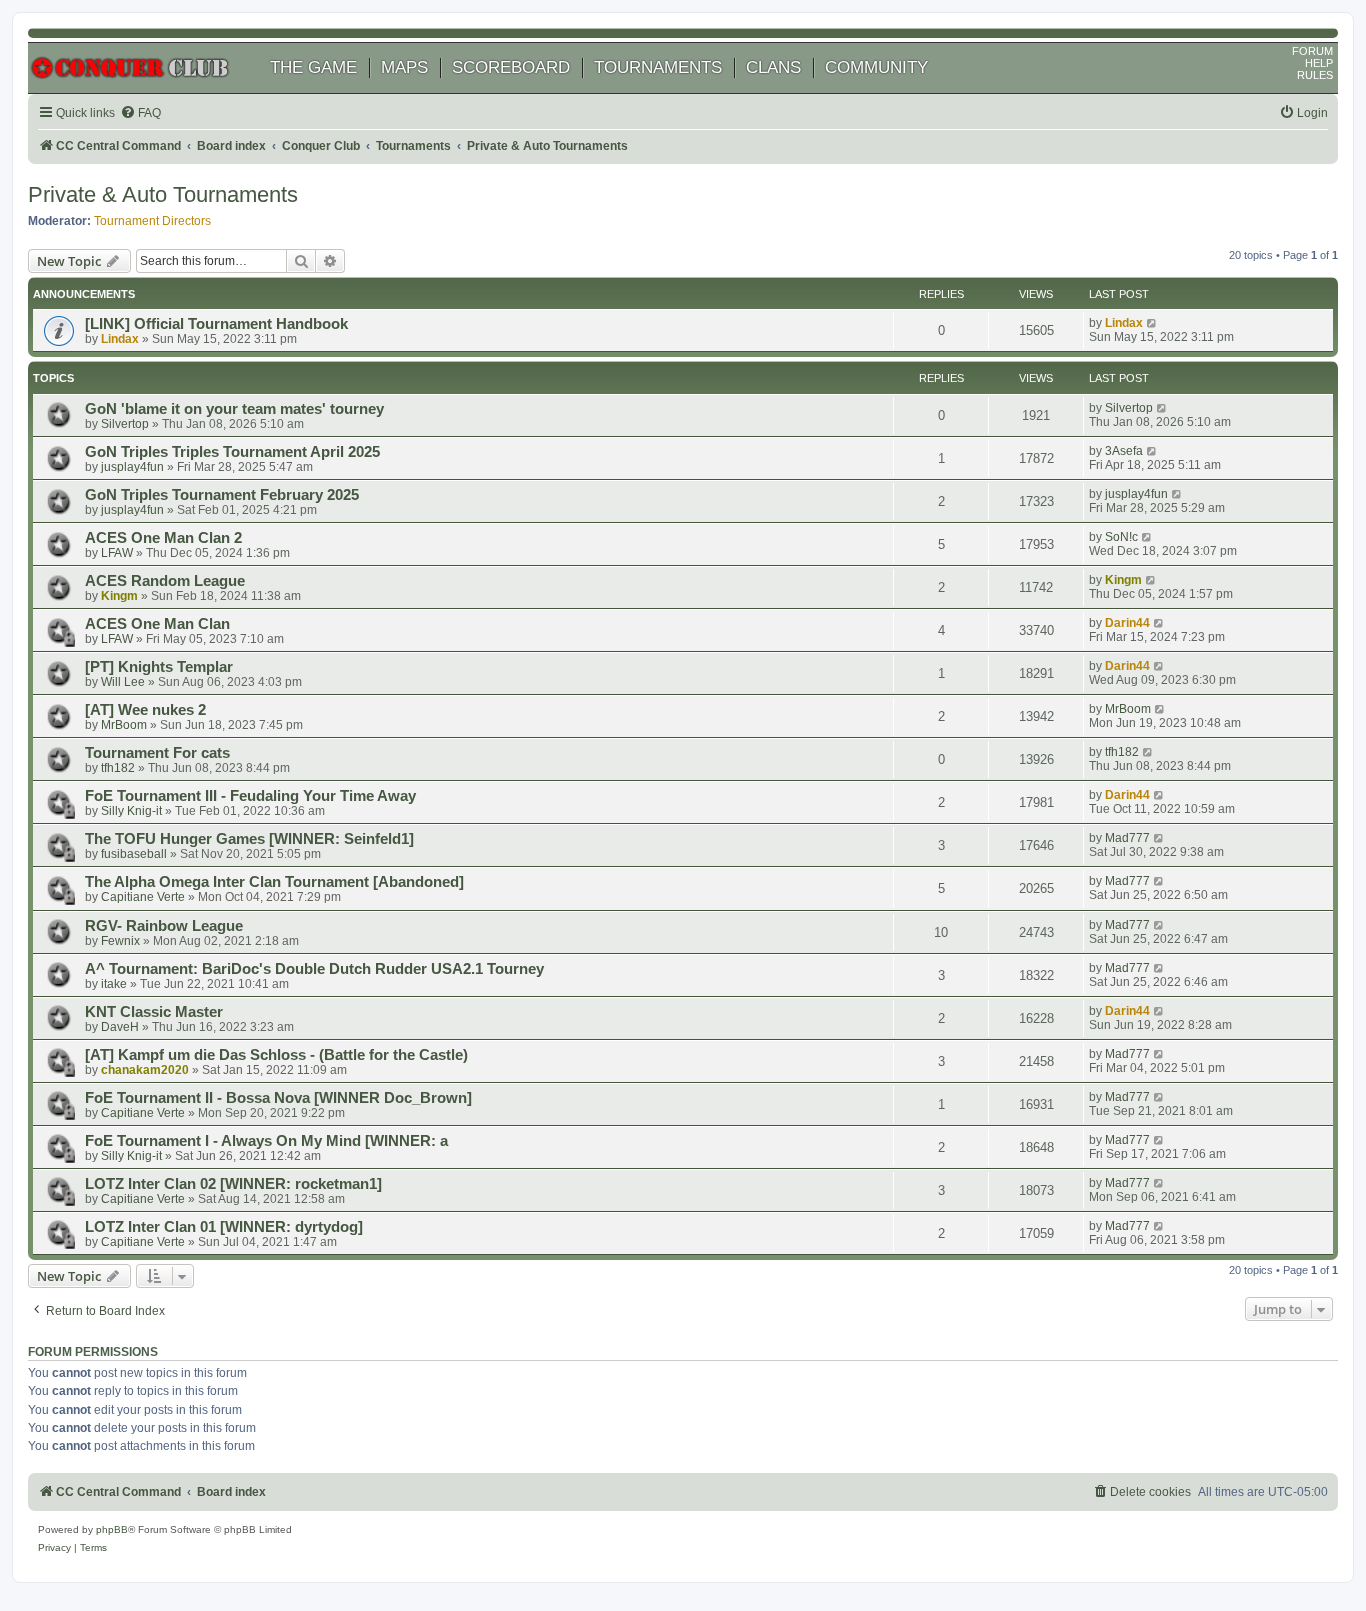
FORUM (1312, 51)
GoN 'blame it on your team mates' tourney (234, 409)
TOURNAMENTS (658, 67)
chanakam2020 (145, 1070)
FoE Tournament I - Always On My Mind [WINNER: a (266, 1141)
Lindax (120, 339)
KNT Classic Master (154, 1012)
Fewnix (120, 941)
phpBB (112, 1529)
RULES (1315, 75)
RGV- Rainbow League (164, 926)
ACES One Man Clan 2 (163, 538)
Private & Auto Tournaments (163, 194)
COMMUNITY (876, 67)
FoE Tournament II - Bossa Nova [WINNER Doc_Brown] (278, 1098)
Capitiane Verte (143, 897)
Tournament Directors (152, 221)
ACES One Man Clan (157, 624)
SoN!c (1121, 537)
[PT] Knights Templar (159, 667)
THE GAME (313, 67)
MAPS (404, 67)
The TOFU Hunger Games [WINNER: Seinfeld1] (249, 839)
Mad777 (1127, 838)
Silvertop (125, 424)
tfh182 (118, 768)
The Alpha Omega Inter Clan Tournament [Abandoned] (274, 882)
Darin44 (1127, 623)
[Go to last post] (1152, 323)
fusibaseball (134, 854)
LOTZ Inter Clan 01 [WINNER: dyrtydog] (224, 1227)
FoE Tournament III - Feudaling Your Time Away (250, 796)
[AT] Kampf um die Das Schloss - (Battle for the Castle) (276, 1055)
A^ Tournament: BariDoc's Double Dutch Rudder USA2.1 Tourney (314, 969)
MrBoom (124, 725)
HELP (1319, 63)
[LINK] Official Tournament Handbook (216, 324)
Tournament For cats (157, 753)
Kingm (119, 596)
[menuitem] (140, 113)
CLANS (773, 67)
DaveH (120, 1027)
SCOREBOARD (511, 67)
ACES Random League (165, 581)
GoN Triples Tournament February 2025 (222, 495)
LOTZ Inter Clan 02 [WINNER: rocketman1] (233, 1184)
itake (114, 984)
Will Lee (123, 682)
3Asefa (1124, 451)
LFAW (117, 553)
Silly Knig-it (131, 811)
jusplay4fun (132, 467)
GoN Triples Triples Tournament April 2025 (232, 452)
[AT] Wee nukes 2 (145, 710)
